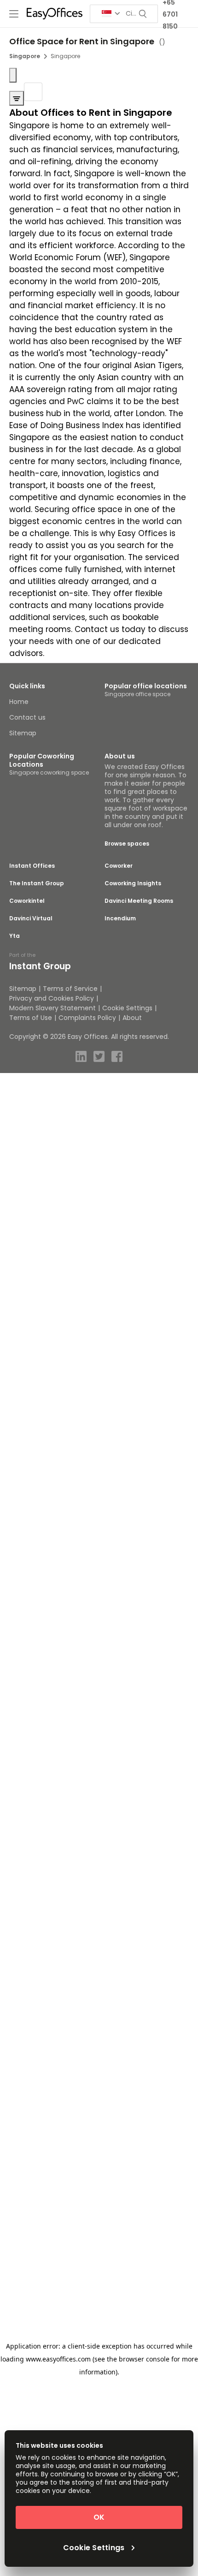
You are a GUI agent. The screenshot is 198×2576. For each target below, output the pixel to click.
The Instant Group (37, 883)
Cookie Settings (127, 1008)
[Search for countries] (111, 14)
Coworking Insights (133, 883)
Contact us (27, 717)
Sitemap (23, 733)
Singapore (25, 56)
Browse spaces (127, 844)
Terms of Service (70, 989)
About (132, 1018)
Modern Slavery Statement (52, 1008)
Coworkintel (27, 901)
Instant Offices (32, 866)
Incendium (120, 918)
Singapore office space (137, 694)
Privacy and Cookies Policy (52, 998)
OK (99, 2517)
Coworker (119, 866)
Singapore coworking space (49, 772)
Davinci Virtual (31, 918)
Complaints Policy (87, 1018)
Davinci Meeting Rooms (139, 901)
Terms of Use (31, 1018)
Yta (15, 936)
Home (19, 702)
